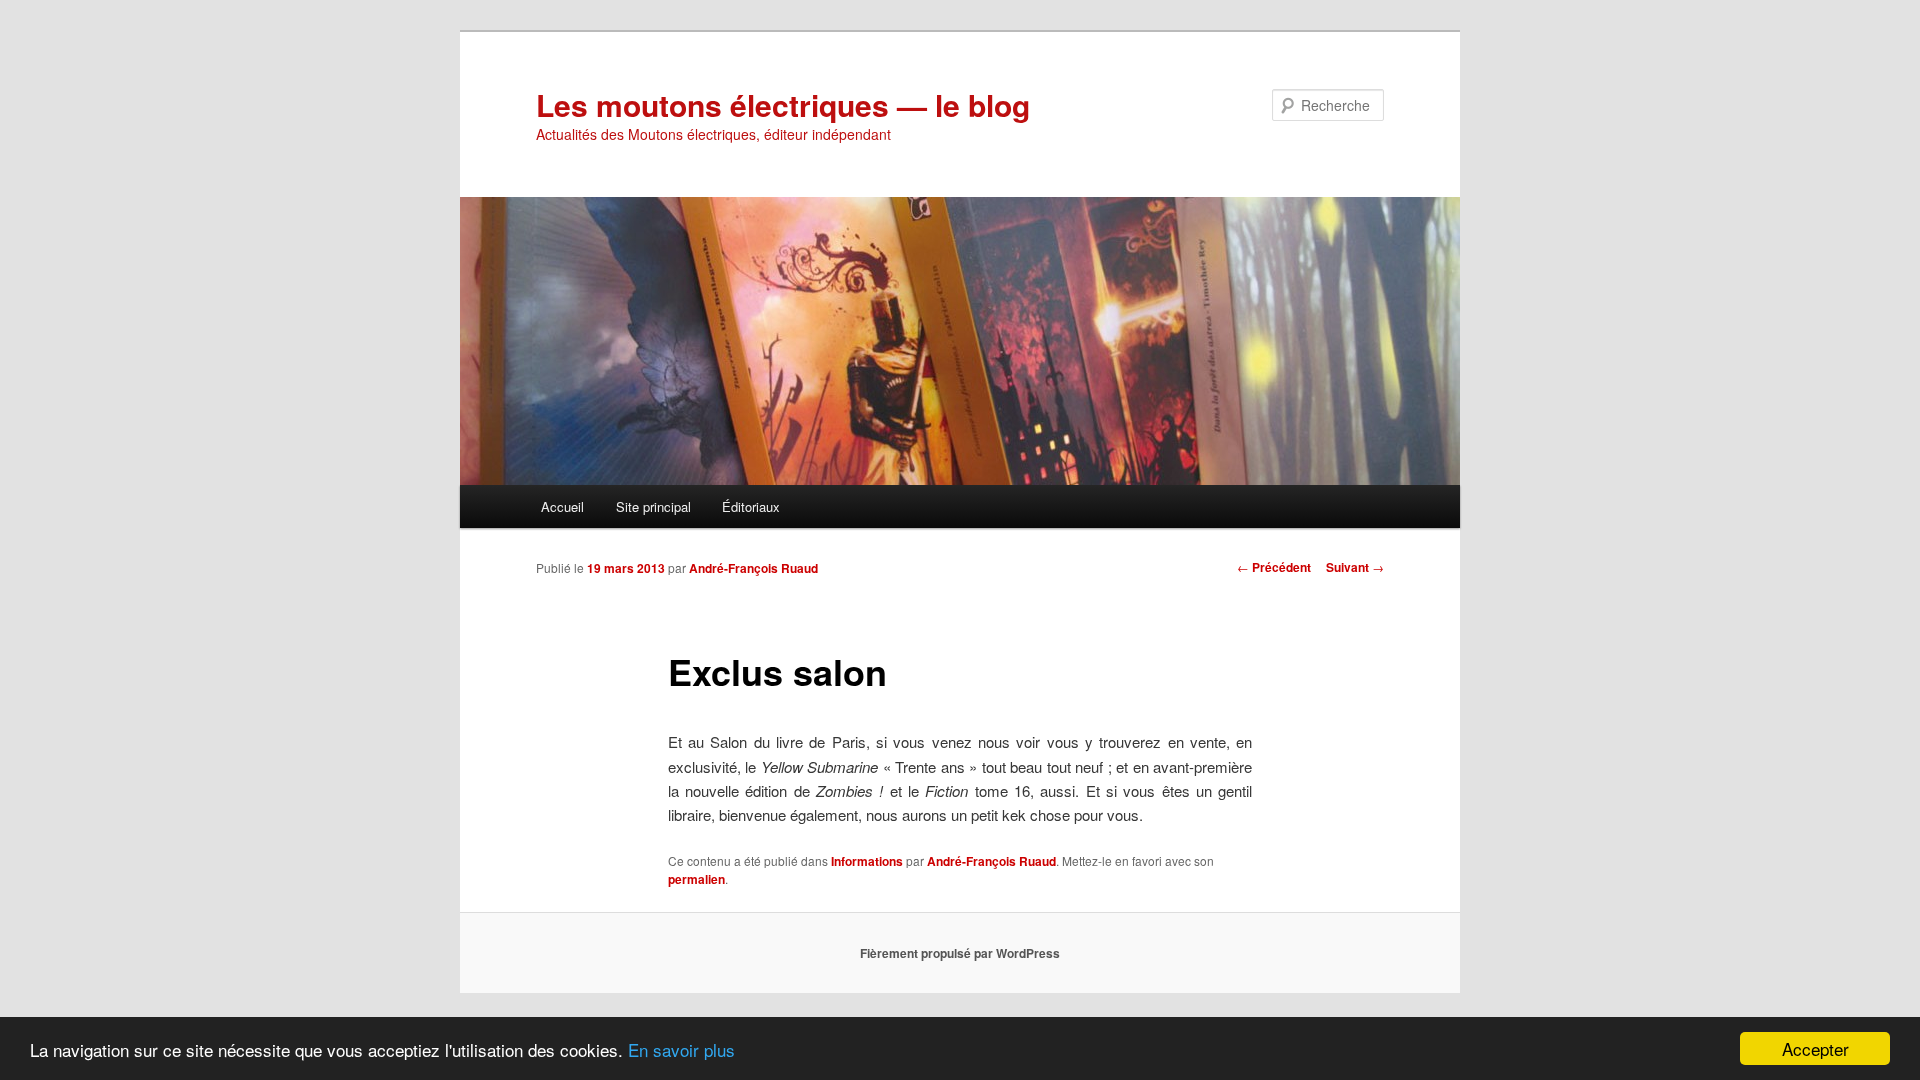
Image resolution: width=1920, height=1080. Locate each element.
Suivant (1355, 567)
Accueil (562, 506)
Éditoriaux (751, 506)
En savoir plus (681, 1049)
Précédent (1274, 567)
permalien (696, 879)
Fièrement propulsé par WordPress (960, 953)
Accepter (1815, 1048)
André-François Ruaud (753, 568)
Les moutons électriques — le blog (783, 104)
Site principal (653, 506)
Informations (867, 861)
